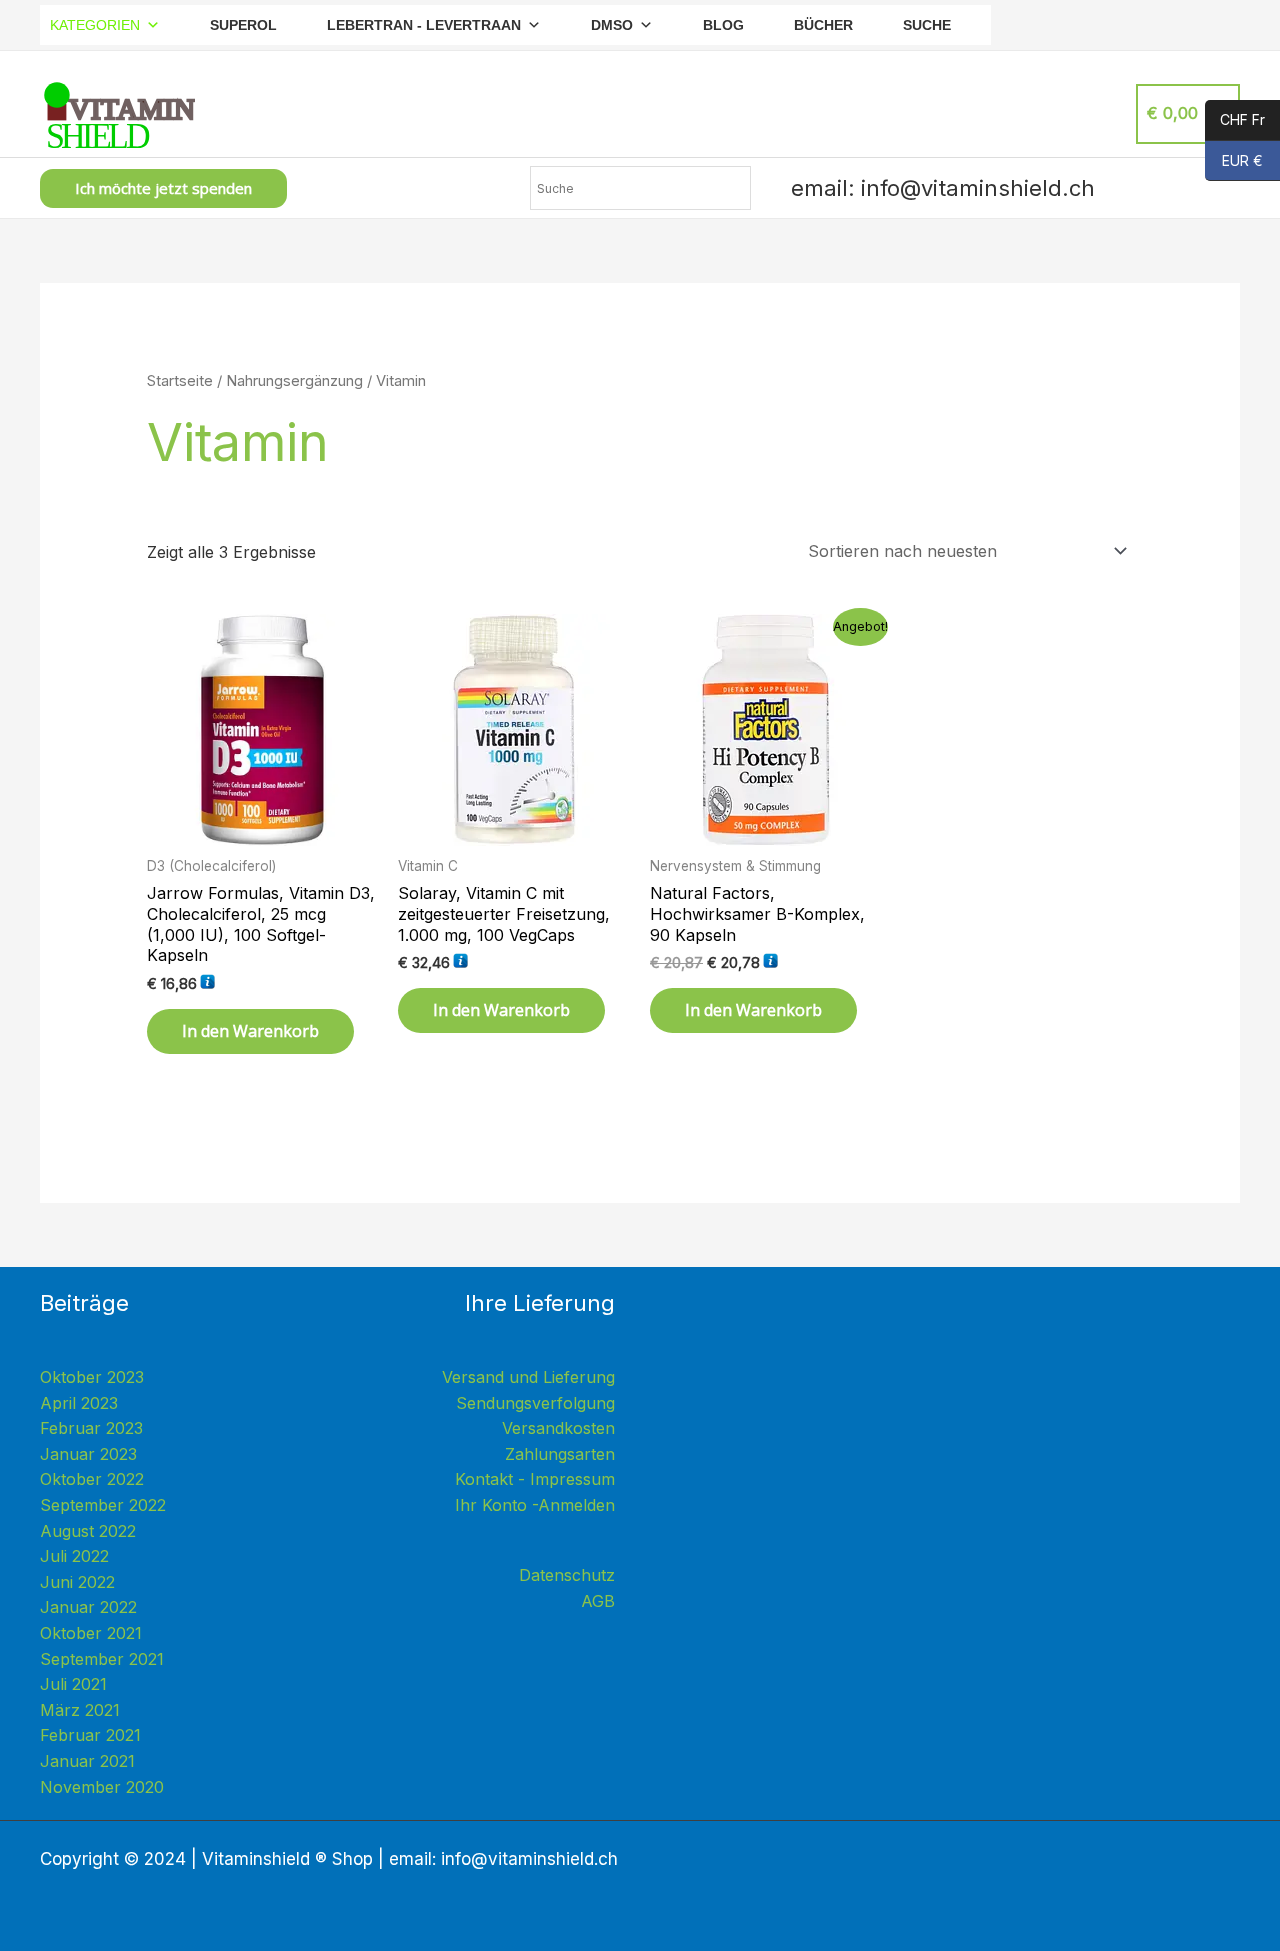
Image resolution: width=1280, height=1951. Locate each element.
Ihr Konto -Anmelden (535, 1505)
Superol (243, 25)
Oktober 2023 (92, 1377)
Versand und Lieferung (528, 1377)
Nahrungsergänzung (294, 381)
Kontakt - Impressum (535, 1479)
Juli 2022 (74, 1556)
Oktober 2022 (92, 1479)
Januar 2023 (88, 1454)
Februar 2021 (90, 1735)
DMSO (612, 25)
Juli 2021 (73, 1684)
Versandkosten (558, 1428)
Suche (927, 25)
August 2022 (88, 1531)
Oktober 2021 (91, 1633)
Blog (723, 25)
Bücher (823, 25)
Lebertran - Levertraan (424, 25)
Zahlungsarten (560, 1454)
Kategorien (95, 25)
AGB (598, 1601)
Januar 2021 (87, 1761)
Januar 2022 (88, 1607)
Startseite (180, 381)
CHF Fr (1235, 120)
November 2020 (102, 1787)
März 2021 (80, 1710)
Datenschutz (567, 1575)
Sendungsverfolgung (535, 1403)
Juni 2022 (77, 1582)
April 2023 (79, 1403)
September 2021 (102, 1659)
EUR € (1234, 161)
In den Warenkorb (250, 1031)
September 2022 (103, 1505)
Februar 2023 (91, 1428)
